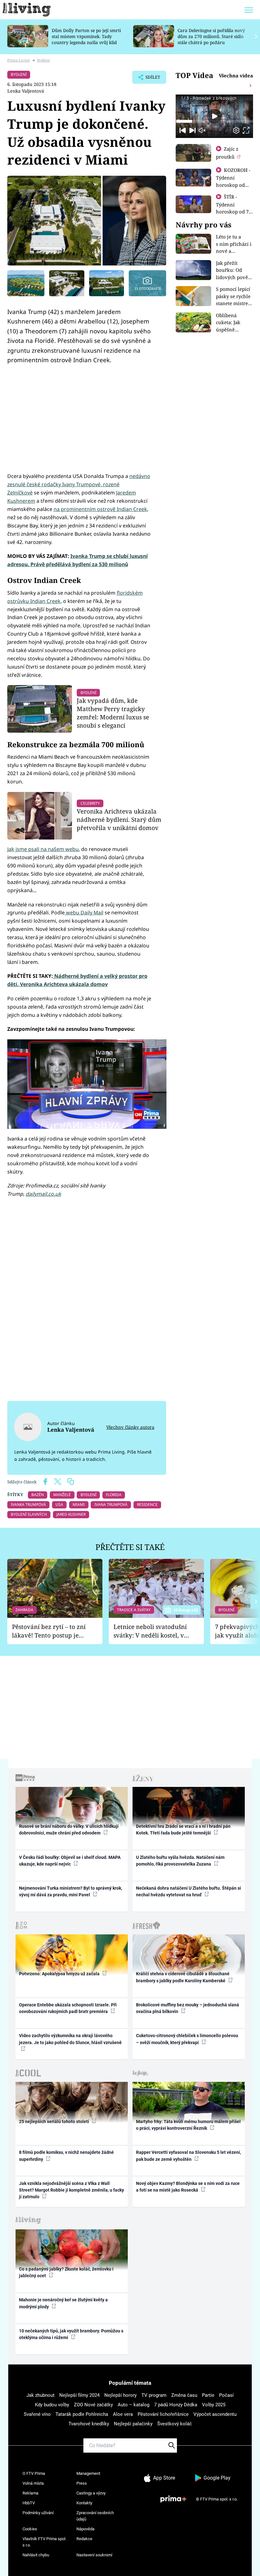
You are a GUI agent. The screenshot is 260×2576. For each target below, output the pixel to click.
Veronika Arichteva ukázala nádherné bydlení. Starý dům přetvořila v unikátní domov (119, 819)
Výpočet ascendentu (215, 2414)
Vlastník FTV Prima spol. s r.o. (44, 2542)
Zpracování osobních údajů (95, 2516)
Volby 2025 (214, 2405)
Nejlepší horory (120, 2395)
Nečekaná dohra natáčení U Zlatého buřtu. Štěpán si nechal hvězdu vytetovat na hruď (188, 1891)
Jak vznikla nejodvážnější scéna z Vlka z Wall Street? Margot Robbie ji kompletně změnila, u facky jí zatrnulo (71, 2190)
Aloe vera (123, 2414)
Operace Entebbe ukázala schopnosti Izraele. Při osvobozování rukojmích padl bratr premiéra (68, 2008)
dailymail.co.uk (43, 1194)
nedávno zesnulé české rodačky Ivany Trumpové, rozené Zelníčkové (79, 484)
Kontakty (84, 2503)
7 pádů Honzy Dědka (176, 2405)
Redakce (84, 2539)
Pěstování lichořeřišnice (163, 2414)
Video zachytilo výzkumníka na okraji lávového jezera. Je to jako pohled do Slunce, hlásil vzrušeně (70, 2039)
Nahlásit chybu (36, 2555)
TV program (154, 2395)
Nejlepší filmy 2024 (79, 2395)
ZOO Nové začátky (93, 2405)
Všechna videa (236, 75)
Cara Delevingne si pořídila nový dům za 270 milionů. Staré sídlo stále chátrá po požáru (211, 36)
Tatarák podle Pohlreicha (82, 2414)
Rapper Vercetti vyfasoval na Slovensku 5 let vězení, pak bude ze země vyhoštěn (188, 2156)
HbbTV (29, 2503)
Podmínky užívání (38, 2513)
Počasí (226, 2395)
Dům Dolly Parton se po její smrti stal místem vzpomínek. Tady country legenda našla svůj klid (86, 36)
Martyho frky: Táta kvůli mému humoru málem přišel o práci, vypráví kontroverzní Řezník (188, 2125)
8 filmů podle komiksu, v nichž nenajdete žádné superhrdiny (66, 2156)
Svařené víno (37, 2414)
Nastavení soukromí (94, 2555)
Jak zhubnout (40, 2395)
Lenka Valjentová (26, 91)
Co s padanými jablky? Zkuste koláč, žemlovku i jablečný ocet (66, 2272)
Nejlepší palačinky (133, 2424)
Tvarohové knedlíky (89, 2424)
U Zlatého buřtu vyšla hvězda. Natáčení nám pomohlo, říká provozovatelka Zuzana (180, 1861)
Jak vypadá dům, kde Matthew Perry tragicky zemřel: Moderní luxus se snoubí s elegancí (113, 713)
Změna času (184, 2395)
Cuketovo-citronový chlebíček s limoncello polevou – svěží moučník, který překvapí (187, 2039)
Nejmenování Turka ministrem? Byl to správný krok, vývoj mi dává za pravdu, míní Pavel (71, 1891)
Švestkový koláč (175, 2424)
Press (82, 2483)
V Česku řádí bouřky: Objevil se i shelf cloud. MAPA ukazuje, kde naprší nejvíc (70, 1861)
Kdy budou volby (52, 2405)
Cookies (30, 2529)
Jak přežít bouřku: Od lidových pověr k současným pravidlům (233, 277)
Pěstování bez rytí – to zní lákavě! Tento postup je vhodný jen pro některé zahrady (49, 1631)
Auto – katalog (133, 2405)
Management (88, 2473)
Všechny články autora (130, 1427)
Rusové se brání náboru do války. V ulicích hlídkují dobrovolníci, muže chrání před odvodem (69, 1830)
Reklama (30, 2493)
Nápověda (85, 2529)
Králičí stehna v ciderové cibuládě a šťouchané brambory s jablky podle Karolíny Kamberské (183, 1977)
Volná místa (33, 2483)
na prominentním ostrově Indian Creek (100, 509)
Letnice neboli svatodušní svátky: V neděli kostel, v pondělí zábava (150, 1631)
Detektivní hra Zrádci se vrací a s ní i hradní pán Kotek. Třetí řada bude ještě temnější (183, 1830)
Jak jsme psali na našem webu (43, 849)
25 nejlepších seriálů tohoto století (55, 2122)
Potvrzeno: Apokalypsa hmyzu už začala (60, 1974)
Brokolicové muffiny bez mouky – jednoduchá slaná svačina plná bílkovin (188, 2008)
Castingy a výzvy (91, 2493)
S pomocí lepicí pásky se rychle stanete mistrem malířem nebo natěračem (234, 303)
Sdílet (150, 79)
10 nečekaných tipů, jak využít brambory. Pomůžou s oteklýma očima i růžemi (71, 2334)
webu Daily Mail (84, 912)
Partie (208, 2395)
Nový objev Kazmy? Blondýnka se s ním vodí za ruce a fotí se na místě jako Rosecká (188, 2187)
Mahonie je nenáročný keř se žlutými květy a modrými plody (63, 2303)
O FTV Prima (34, 2473)
